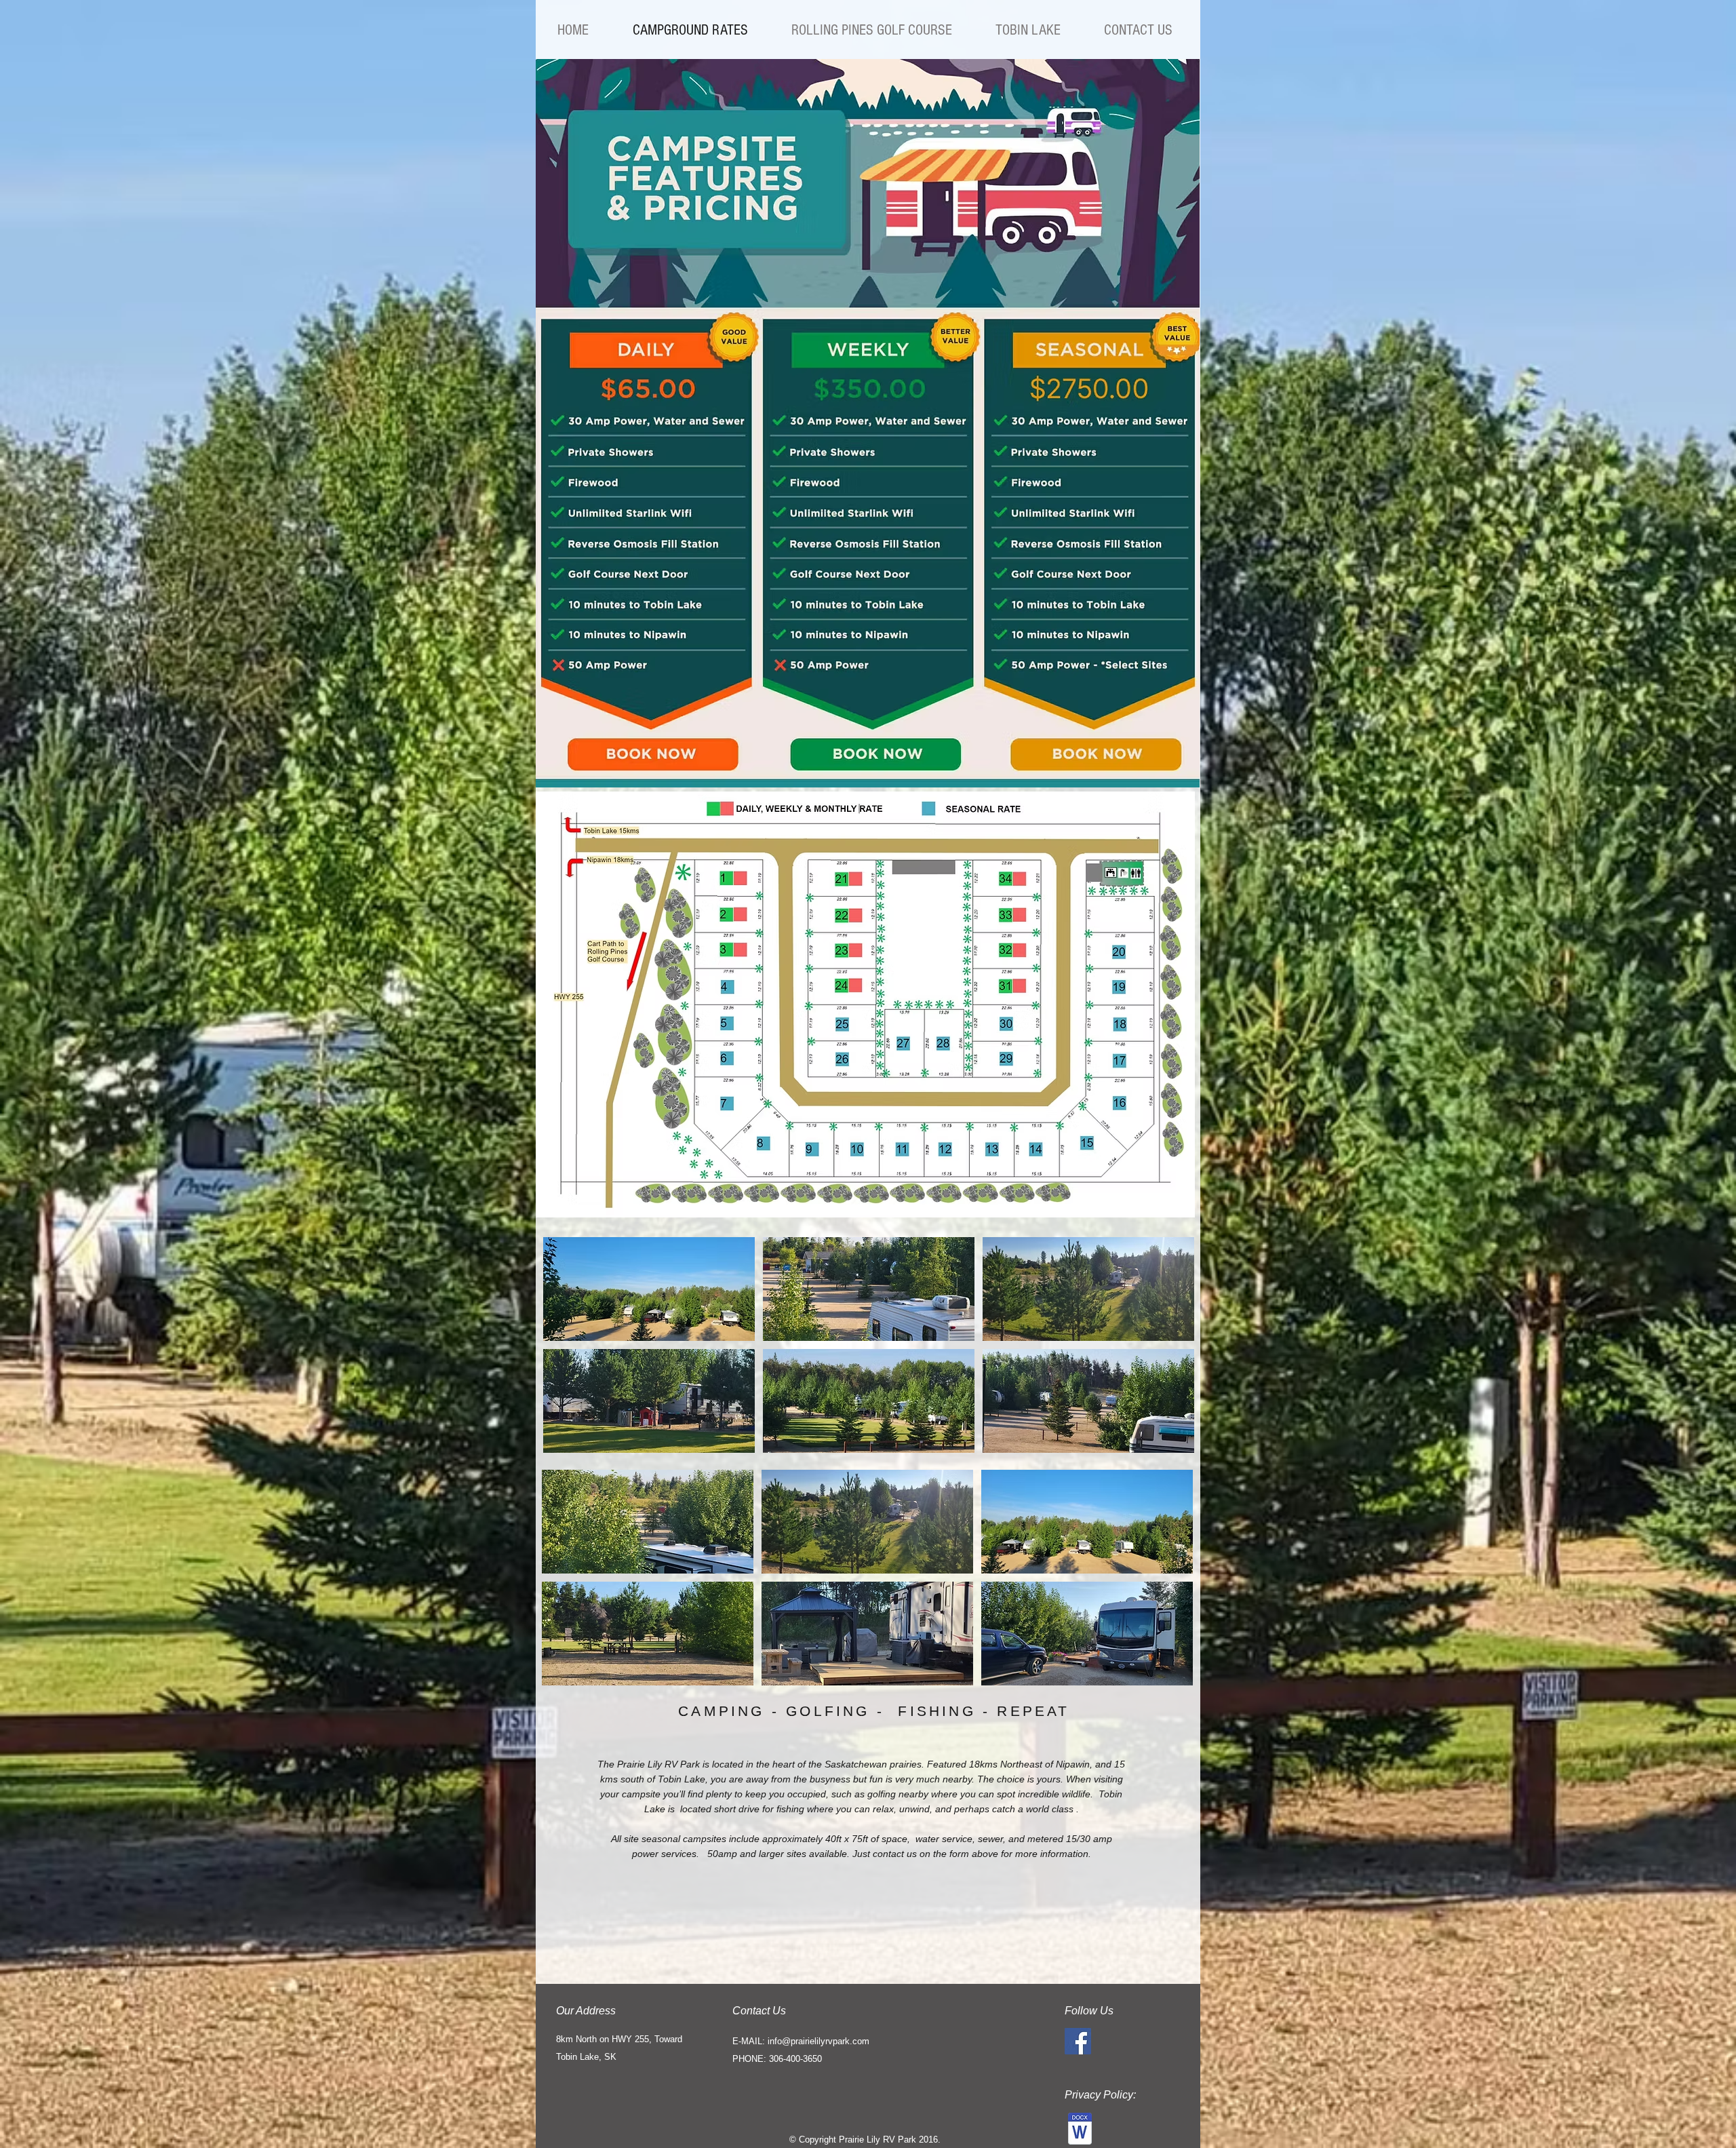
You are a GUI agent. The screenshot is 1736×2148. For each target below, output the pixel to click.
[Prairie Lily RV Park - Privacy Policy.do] (1080, 2130)
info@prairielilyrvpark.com (818, 2041)
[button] (649, 1289)
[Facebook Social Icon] (1078, 2041)
